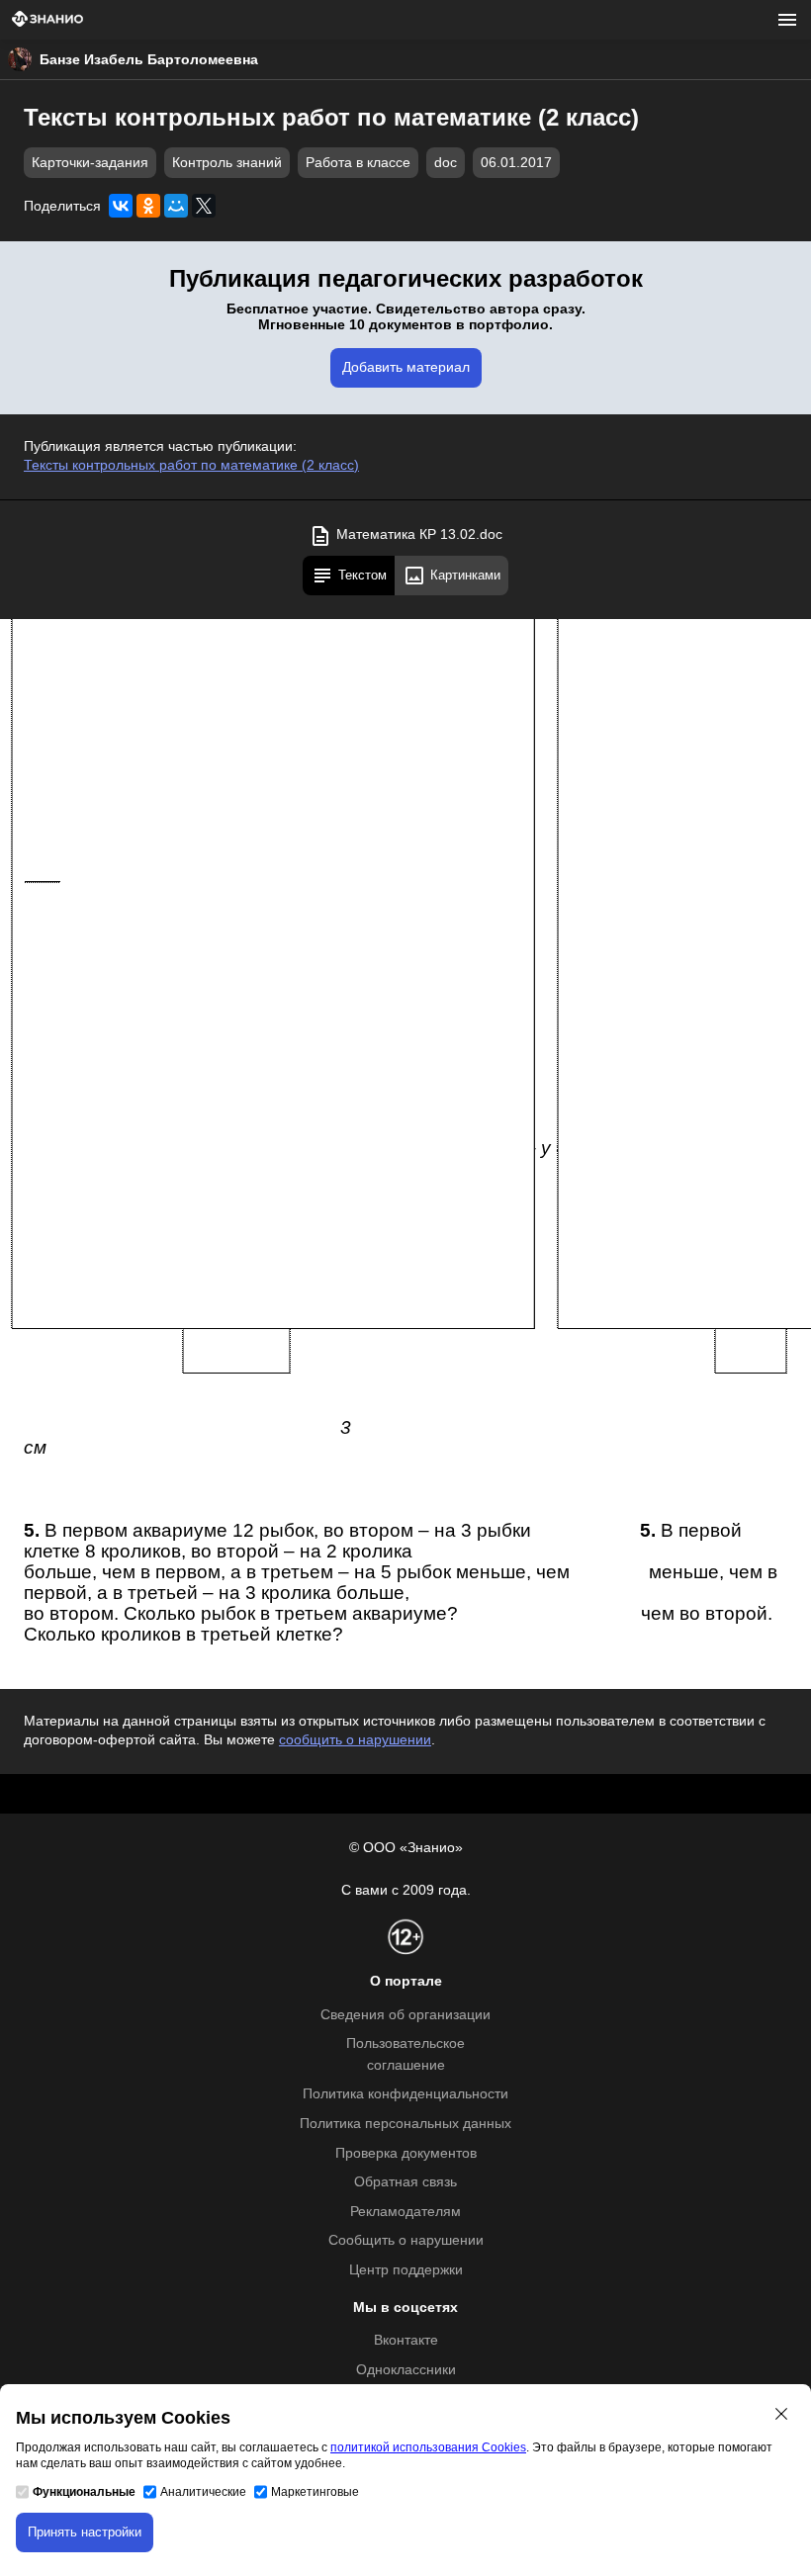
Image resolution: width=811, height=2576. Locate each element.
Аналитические (203, 2492)
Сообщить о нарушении (406, 2240)
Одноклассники (406, 2370)
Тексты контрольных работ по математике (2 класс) (191, 465)
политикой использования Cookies (428, 2447)
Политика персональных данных (405, 2124)
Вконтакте (406, 2340)
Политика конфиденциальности (405, 2094)
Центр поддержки (406, 2270)
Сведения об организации (405, 2015)
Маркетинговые (315, 2492)
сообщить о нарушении (355, 1740)
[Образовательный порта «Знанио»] (47, 20)
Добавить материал (406, 367)
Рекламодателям (405, 2212)
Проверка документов (406, 2153)
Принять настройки (85, 2532)
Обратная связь (405, 2182)
